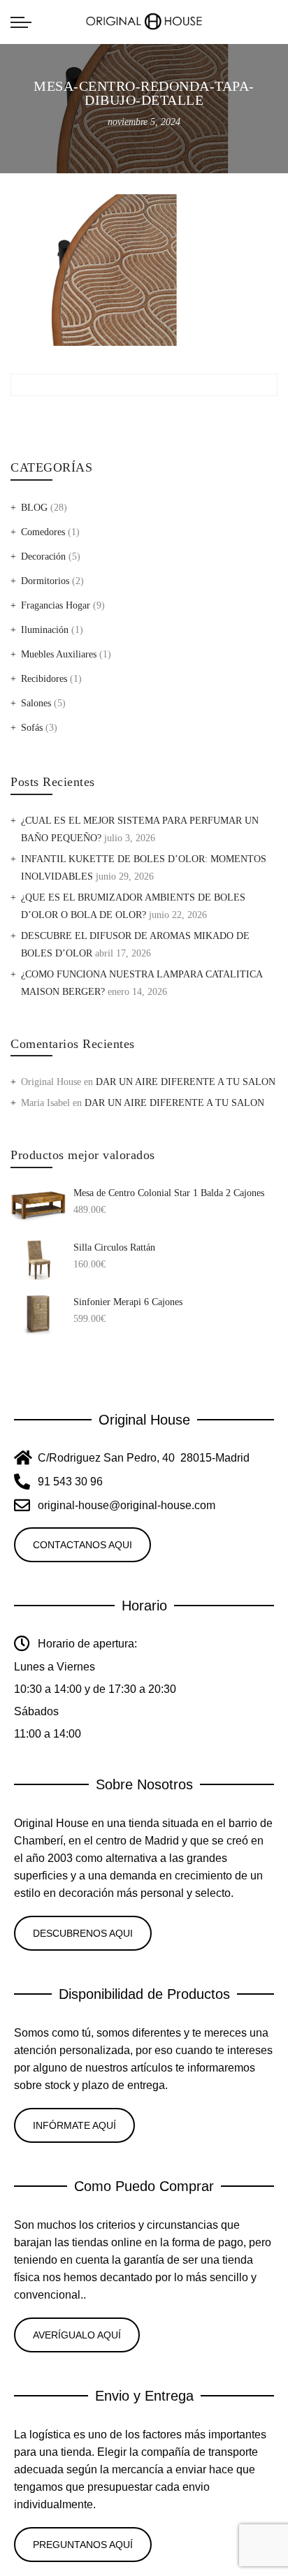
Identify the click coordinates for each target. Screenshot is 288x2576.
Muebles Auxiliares (59, 654)
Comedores (43, 532)
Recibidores (44, 679)
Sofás (32, 728)
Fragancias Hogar (56, 605)
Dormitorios (45, 581)
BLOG (34, 508)
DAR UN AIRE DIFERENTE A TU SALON (186, 1082)
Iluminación (45, 630)
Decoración (43, 556)
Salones (36, 703)
